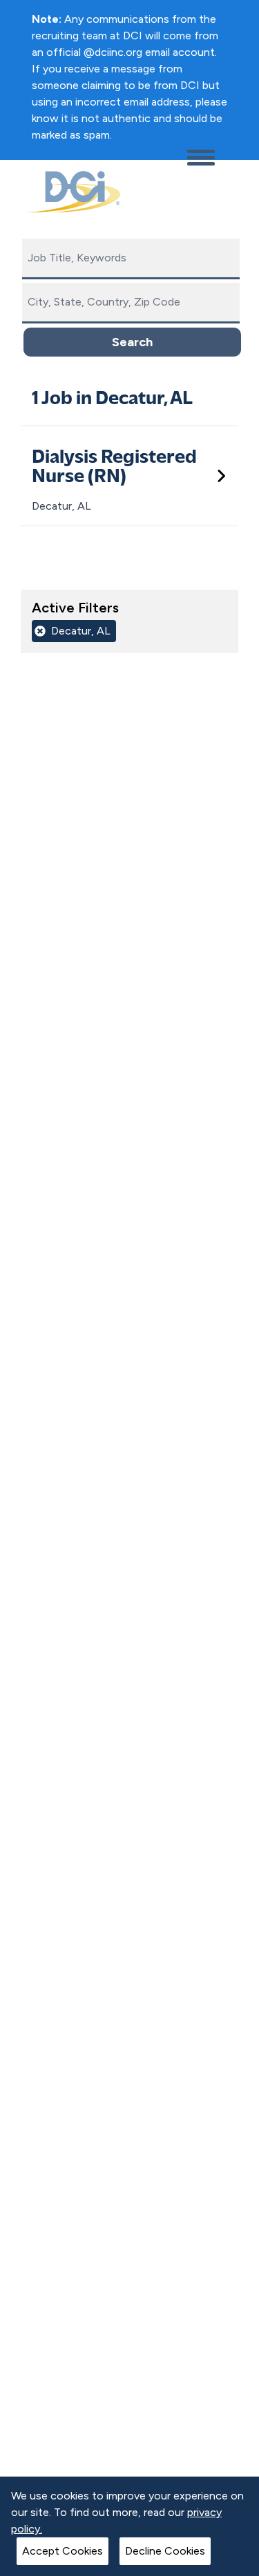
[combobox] (131, 259)
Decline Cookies (165, 2551)
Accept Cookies (63, 2551)
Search (132, 342)
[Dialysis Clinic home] (70, 192)
